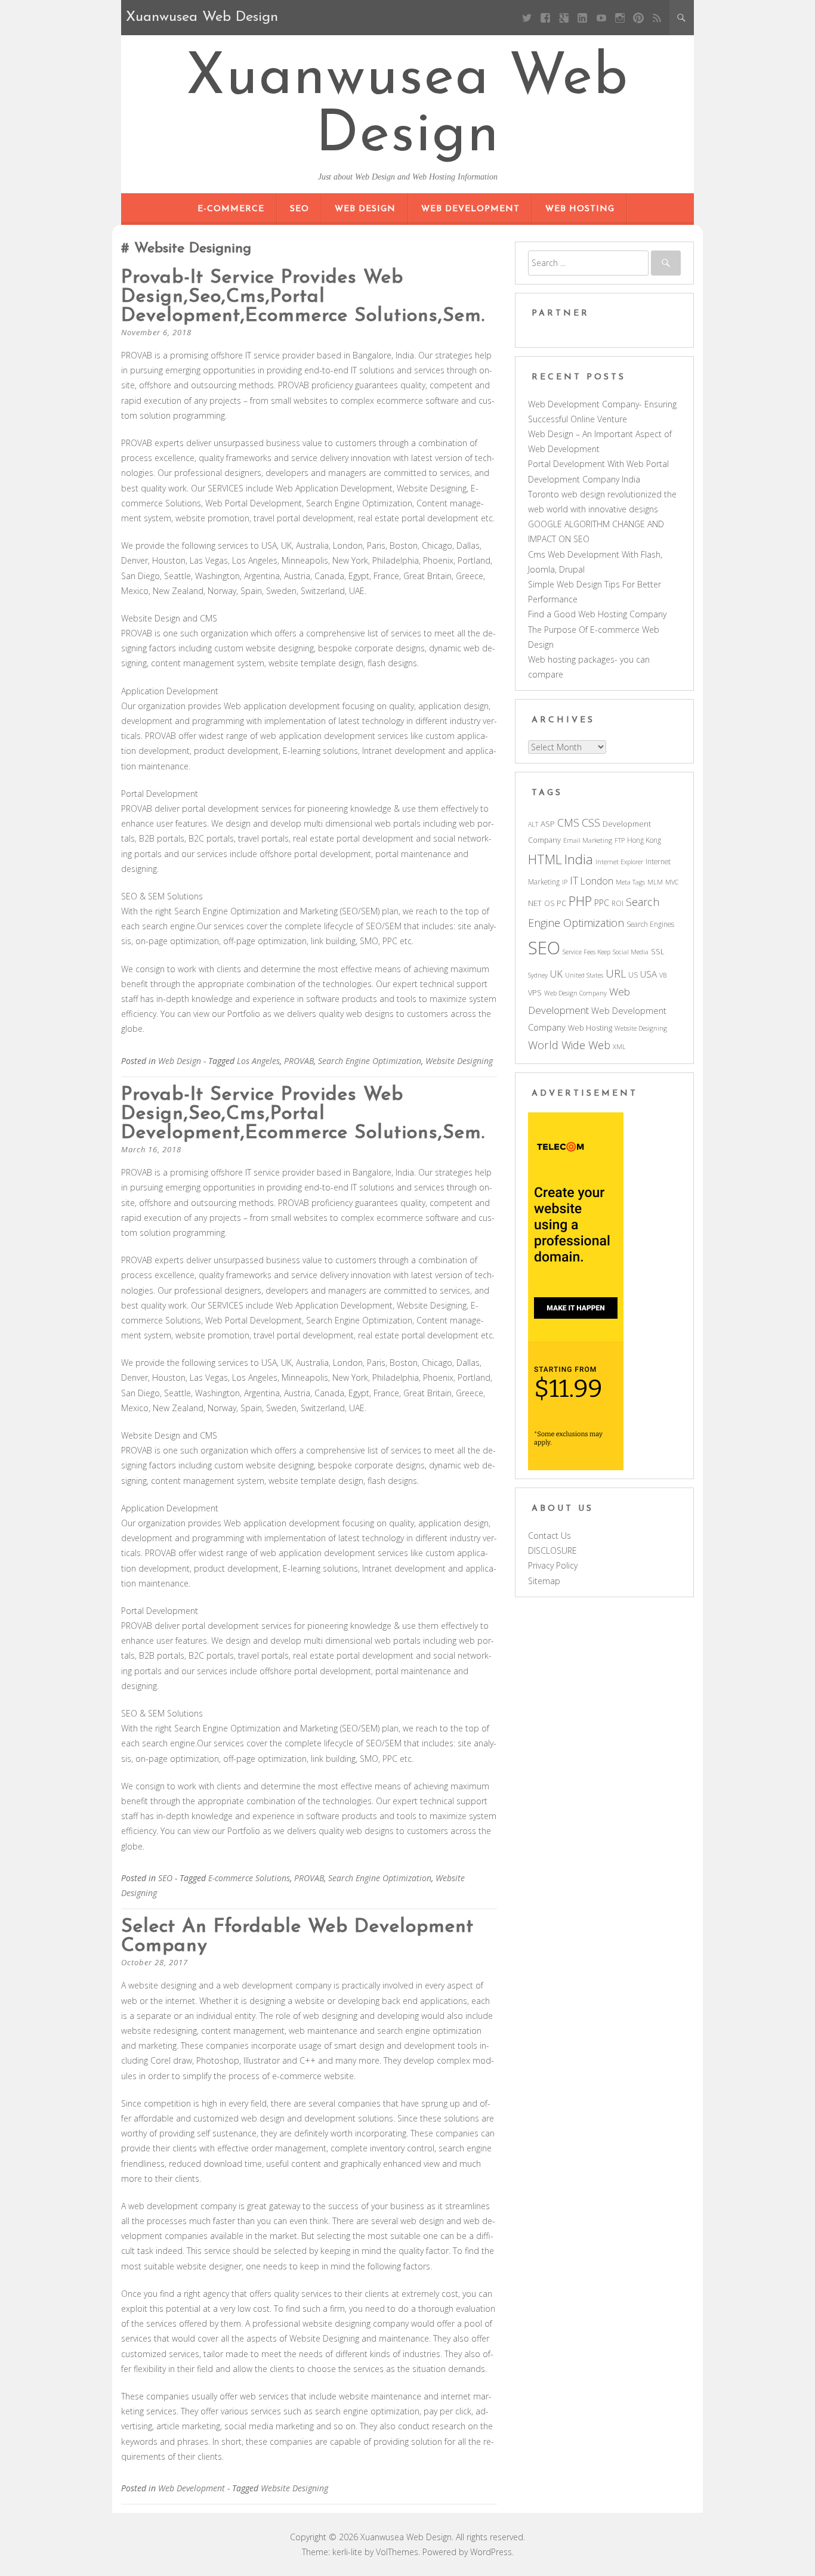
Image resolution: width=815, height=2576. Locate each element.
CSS (591, 822)
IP (565, 882)
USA (649, 974)
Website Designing (459, 1061)
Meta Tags (630, 882)
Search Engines (650, 924)
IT (574, 880)
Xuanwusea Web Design (407, 107)
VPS (535, 992)
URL (616, 973)
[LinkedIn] (583, 18)
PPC (602, 903)
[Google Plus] (564, 18)
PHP (580, 901)
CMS (568, 822)
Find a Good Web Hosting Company (597, 614)
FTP (620, 840)
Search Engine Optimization (370, 1061)
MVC (672, 882)
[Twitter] (527, 18)
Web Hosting (580, 209)
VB (663, 975)
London (597, 881)
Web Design (365, 209)
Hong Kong (644, 840)
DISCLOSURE (552, 1550)
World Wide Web (569, 1045)
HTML (545, 859)
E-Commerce (231, 209)
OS (549, 903)
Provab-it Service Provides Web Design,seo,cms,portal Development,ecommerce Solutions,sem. (303, 297)
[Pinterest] (638, 18)
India (579, 859)
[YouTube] (601, 18)
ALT (533, 824)
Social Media (631, 952)
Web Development (470, 209)
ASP (548, 824)
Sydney (538, 975)
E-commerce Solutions (249, 1878)
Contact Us (549, 1536)
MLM (655, 882)
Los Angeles (258, 1061)
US (633, 975)
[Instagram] (620, 18)
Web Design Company (575, 993)
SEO (300, 209)
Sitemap (544, 1581)
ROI (618, 903)
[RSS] (657, 18)
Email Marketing (588, 840)
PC (561, 903)
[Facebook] (546, 18)
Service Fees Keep (586, 952)
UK (556, 974)
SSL (657, 951)
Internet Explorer (619, 862)
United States (584, 975)
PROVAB (299, 1061)
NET (535, 903)
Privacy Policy (553, 1565)
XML (619, 1047)
